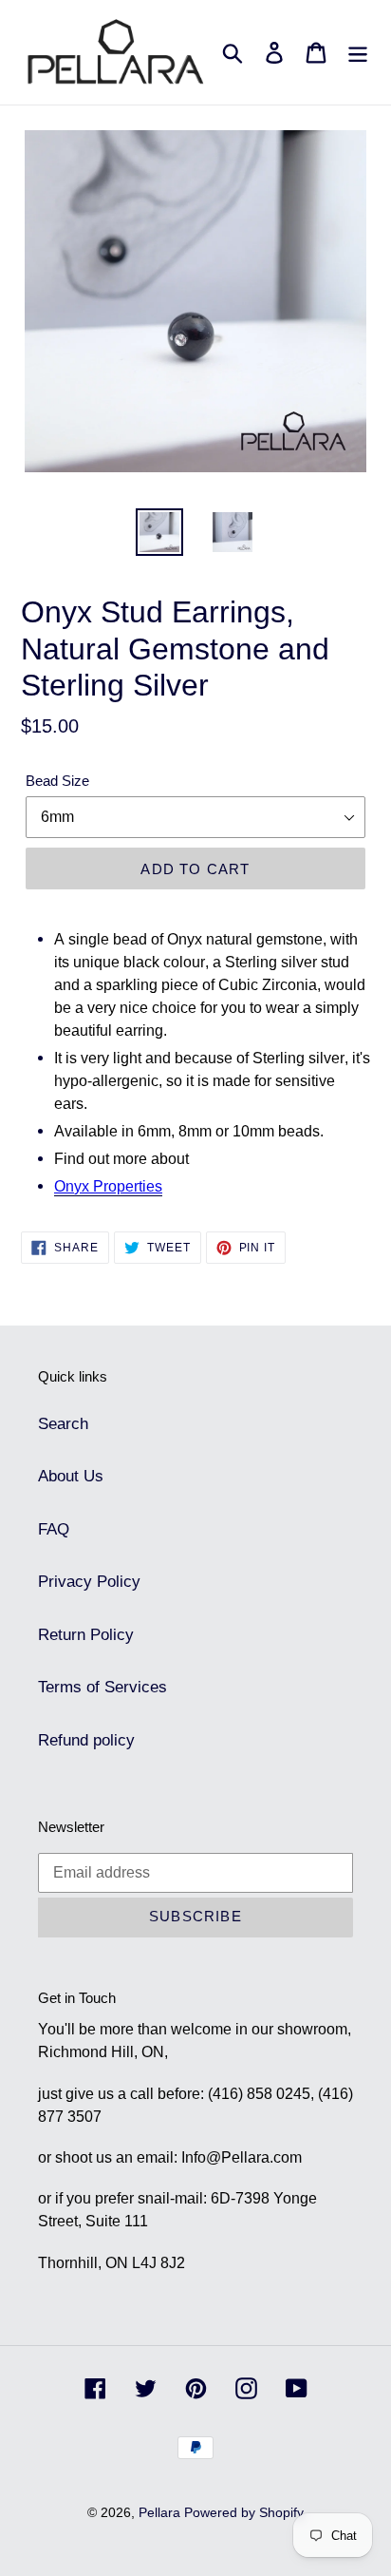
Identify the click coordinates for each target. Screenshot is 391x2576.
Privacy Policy (89, 1582)
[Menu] (358, 52)
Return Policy (86, 1635)
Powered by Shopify (244, 2512)
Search (63, 1424)
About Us (71, 1476)
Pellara (161, 2512)
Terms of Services (102, 1687)
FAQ (54, 1529)
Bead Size (57, 781)
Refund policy (86, 1740)
